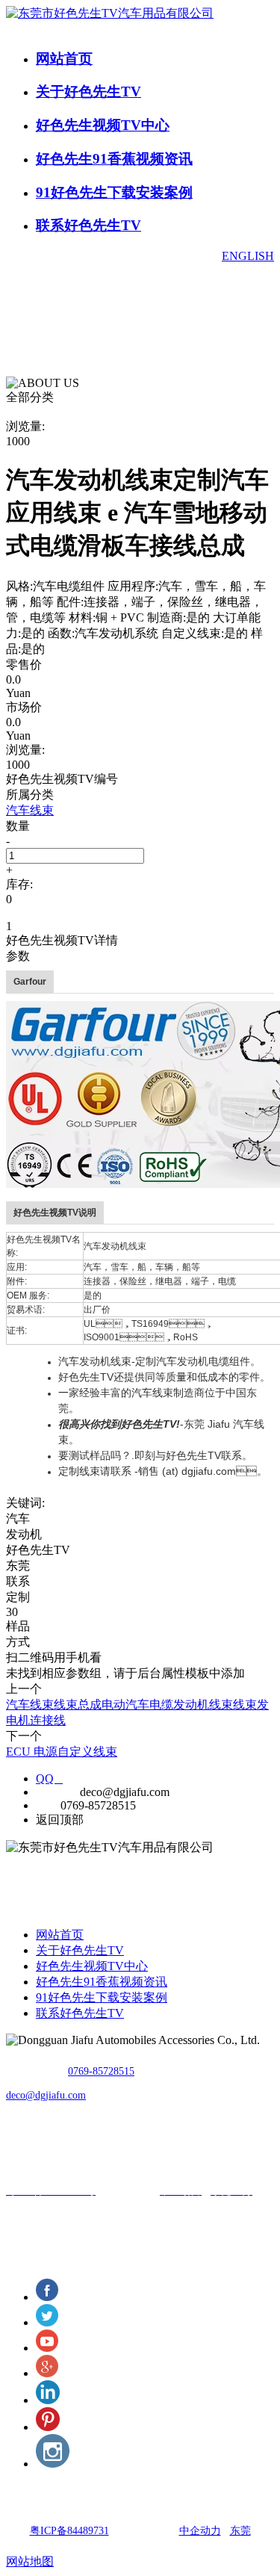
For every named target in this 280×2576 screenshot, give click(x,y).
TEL (47, 1805)
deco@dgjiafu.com (46, 2095)
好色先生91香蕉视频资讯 (114, 159)
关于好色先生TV (88, 92)
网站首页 (64, 59)
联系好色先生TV (88, 225)
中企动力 (200, 2531)
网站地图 (30, 2561)
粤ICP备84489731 (69, 2531)
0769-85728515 (101, 2071)
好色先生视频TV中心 (103, 125)
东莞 (240, 2531)
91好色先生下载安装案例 (114, 192)
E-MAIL (56, 1792)
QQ (49, 1778)
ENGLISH (248, 256)
